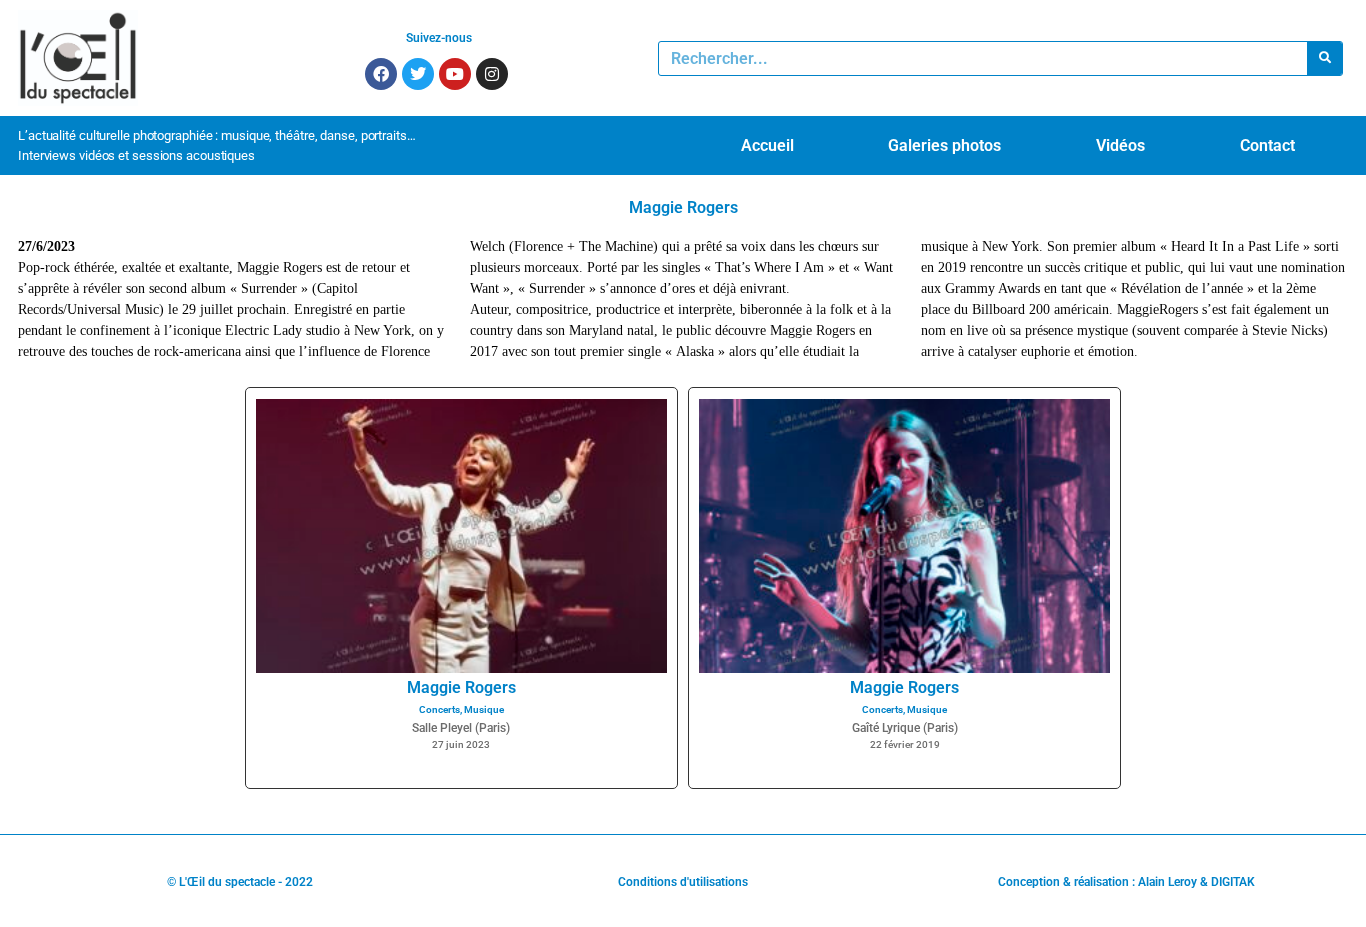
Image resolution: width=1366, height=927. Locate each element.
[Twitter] (418, 74)
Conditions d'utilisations (683, 882)
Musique (484, 709)
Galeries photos (944, 145)
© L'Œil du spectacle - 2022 (240, 882)
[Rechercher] (1324, 58)
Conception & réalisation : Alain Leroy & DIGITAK (1126, 882)
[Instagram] (492, 74)
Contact (1267, 145)
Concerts (439, 709)
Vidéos (1120, 145)
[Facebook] (381, 74)
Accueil (767, 145)
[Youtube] (455, 74)
